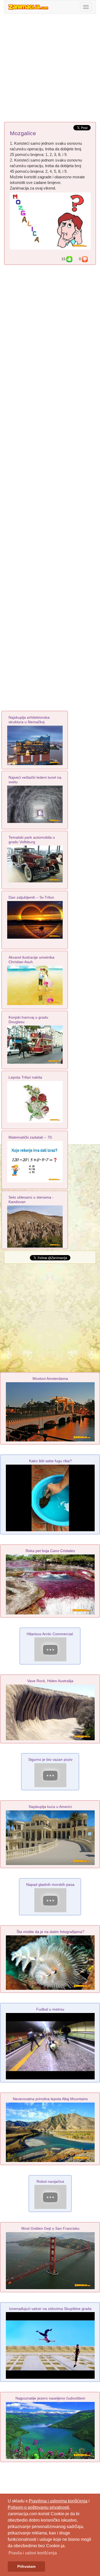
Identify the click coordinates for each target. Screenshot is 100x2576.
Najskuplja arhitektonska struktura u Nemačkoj (29, 720)
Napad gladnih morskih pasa (50, 1884)
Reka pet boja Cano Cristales (50, 1551)
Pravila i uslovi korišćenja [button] (33, 2553)
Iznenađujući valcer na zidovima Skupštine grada (50, 2309)
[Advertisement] (50, 69)
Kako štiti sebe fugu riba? (50, 1461)
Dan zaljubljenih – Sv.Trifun (31, 897)
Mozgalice (23, 133)
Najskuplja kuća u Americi (50, 1807)
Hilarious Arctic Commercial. (50, 1634)
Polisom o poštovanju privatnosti (38, 2507)
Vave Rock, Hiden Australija (50, 1681)
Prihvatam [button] (26, 2566)
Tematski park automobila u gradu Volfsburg (32, 840)
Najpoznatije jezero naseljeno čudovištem (50, 2398)
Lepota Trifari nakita (25, 1077)
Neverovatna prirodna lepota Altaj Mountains (50, 2099)
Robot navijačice (50, 2181)
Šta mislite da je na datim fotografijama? (50, 1932)
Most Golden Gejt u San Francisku (50, 2228)
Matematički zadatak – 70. (31, 1137)
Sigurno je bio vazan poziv (50, 1759)
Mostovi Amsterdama (50, 1379)
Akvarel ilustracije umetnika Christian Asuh (31, 960)
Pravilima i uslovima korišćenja (58, 2501)
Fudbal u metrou (50, 2009)
